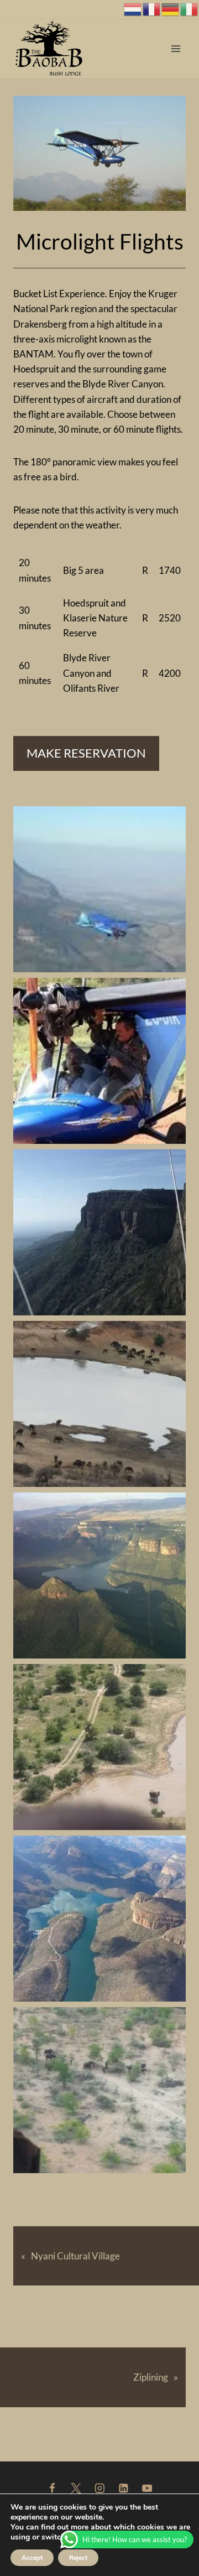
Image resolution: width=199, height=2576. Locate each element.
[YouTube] (147, 2488)
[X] (75, 2488)
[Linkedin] (123, 2488)
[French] (152, 8)
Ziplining (151, 2377)
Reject (78, 2558)
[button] (99, 889)
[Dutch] (133, 8)
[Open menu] (176, 49)
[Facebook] (52, 2488)
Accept (32, 2558)
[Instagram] (99, 2488)
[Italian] (190, 8)
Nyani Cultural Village (75, 2256)
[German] (171, 8)
